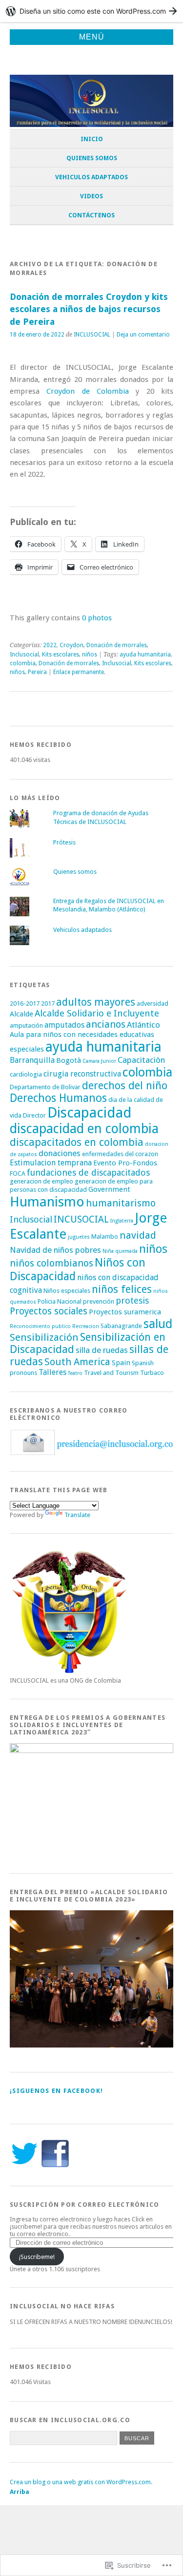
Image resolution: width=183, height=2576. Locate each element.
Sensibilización (44, 1337)
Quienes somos (92, 158)
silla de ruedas (102, 1350)
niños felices (122, 1289)
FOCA (18, 1173)
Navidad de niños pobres (55, 1250)
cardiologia (26, 1074)
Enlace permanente (79, 672)
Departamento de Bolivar (45, 1087)
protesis (132, 1300)
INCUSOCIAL (81, 1219)
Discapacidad (90, 1113)
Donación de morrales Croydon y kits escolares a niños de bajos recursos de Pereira (89, 309)
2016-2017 (25, 1003)
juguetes (79, 1237)
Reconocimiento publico (40, 1326)
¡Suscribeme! (37, 2257)
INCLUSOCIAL (92, 335)
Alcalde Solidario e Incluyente (97, 1013)
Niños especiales (67, 1291)
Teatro (75, 1373)
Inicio (92, 139)
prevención (99, 1301)
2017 (48, 1003)
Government (109, 1189)
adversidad (152, 1003)
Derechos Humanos (58, 1098)
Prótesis (64, 842)
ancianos (106, 1024)
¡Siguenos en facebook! (56, 2091)
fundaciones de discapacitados (88, 1172)
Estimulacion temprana (51, 1163)
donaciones (60, 1153)
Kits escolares (61, 655)
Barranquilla (32, 1060)
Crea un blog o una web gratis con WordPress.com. (81, 2482)
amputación (26, 1025)
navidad (138, 1235)
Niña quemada (120, 1251)
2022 (50, 645)
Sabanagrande (121, 1326)
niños (90, 655)
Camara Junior (99, 1061)
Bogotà (69, 1060)
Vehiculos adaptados (91, 177)
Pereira (37, 672)
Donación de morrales (117, 645)
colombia (23, 663)
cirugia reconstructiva (82, 1074)
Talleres (52, 1372)
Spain (121, 1363)
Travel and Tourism (111, 1373)
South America (77, 1362)
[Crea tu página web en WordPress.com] (91, 11)
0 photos (97, 618)
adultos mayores (96, 1002)
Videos (91, 196)
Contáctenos (91, 215)
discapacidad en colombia (84, 1129)
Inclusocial (24, 655)
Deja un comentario (143, 335)
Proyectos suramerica (125, 1312)
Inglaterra (122, 1221)
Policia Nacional (60, 1301)
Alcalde (21, 1014)
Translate (77, 1515)
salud (158, 1324)
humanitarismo (121, 1203)
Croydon (71, 645)
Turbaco (152, 1373)
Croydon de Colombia (88, 391)
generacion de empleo (41, 1181)
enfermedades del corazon (120, 1154)
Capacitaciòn (141, 1060)
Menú (92, 37)
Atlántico (143, 1025)
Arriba (20, 2492)
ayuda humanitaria (145, 655)
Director (34, 1115)
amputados (64, 1025)
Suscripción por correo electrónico (85, 2205)
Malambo (105, 1236)
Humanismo (47, 1202)
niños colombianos (51, 1263)
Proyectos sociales (49, 1311)
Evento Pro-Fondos (125, 1163)
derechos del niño (125, 1086)
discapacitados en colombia (77, 1142)
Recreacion (86, 1326)
